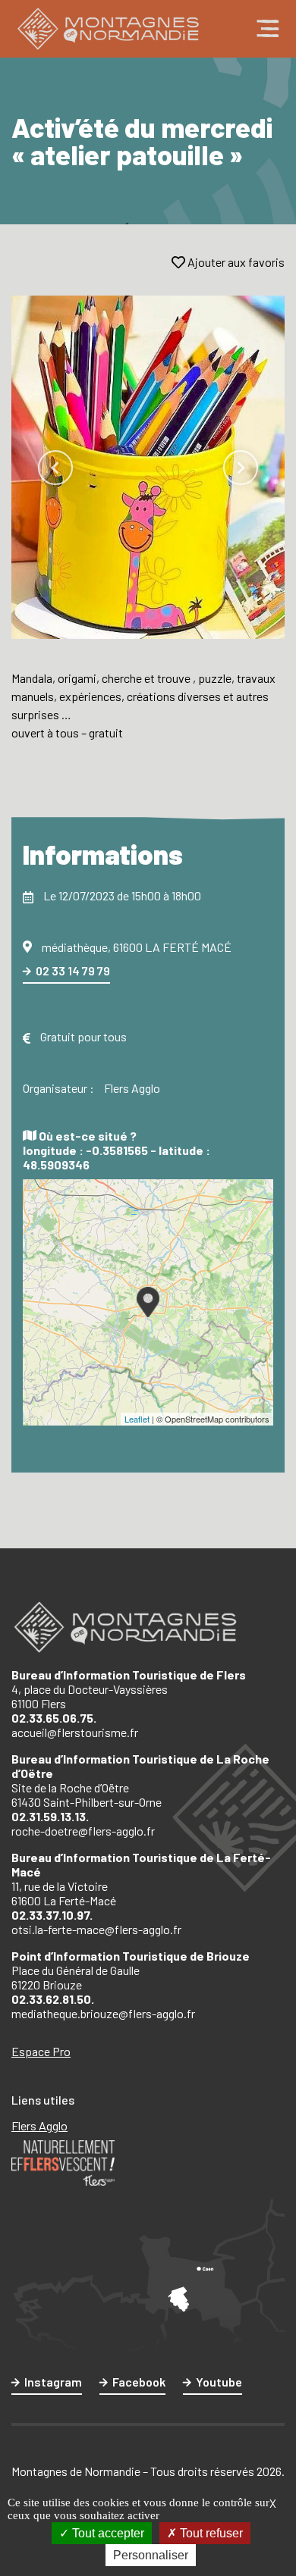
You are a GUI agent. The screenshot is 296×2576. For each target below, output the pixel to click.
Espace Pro (41, 2051)
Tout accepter (107, 2533)
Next (241, 468)
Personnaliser (151, 2555)
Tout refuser (210, 2533)
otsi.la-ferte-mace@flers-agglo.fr (96, 1929)
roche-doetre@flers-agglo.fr (83, 1831)
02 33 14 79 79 (73, 970)
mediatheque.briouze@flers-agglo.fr (103, 2013)
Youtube (219, 2382)
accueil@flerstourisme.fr (75, 1732)
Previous (55, 468)
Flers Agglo (39, 2125)
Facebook (139, 2382)
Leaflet (137, 1419)
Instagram (53, 2382)
